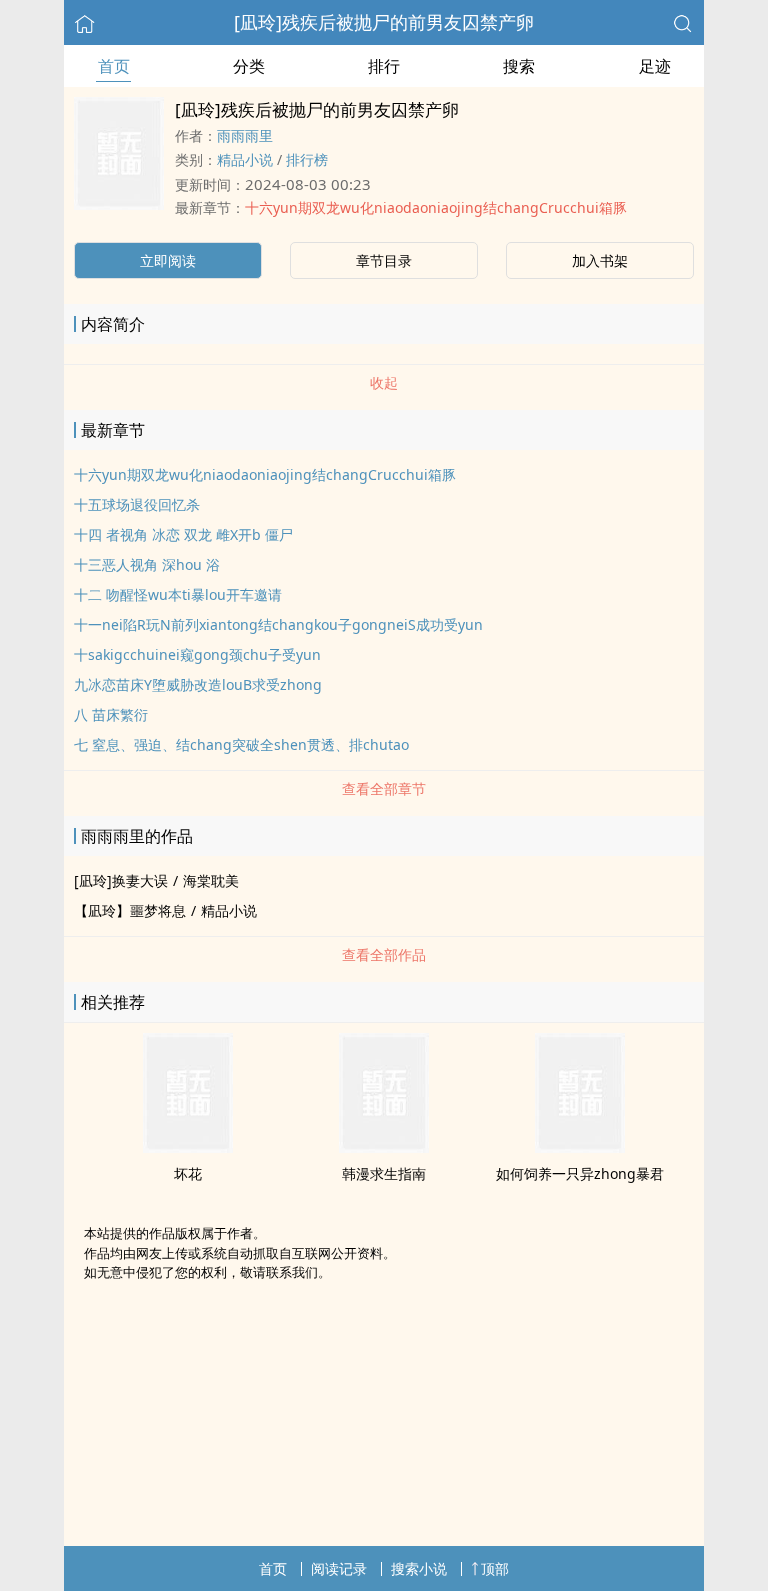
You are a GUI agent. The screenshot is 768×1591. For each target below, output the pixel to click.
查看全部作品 (384, 954)
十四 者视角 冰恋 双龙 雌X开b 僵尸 (183, 534)
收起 (384, 382)
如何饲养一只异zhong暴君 (580, 1173)
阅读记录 (339, 1568)
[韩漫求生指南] (384, 1147)
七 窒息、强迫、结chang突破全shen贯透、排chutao (241, 744)
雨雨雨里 (245, 135)
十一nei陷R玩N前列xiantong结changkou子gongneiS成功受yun (278, 624)
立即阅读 (168, 260)
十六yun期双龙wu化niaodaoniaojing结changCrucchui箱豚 (436, 207)
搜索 (519, 66)
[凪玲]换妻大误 (121, 880)
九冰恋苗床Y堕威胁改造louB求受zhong (198, 684)
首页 (114, 66)
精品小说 (245, 159)
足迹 (655, 66)
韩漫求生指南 (384, 1173)
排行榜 (307, 159)
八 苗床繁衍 (111, 714)
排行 (384, 66)
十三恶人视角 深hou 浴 (147, 564)
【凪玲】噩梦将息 (130, 910)
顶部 (495, 1568)
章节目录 (384, 260)
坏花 (188, 1173)
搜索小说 (419, 1568)
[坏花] (188, 1147)
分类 (249, 66)
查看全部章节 (384, 788)
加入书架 (600, 260)
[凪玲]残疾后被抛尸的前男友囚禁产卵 (384, 22)
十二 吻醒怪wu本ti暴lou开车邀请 (178, 594)
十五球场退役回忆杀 (137, 504)
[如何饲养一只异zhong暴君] (580, 1147)
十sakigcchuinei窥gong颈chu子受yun (197, 654)
